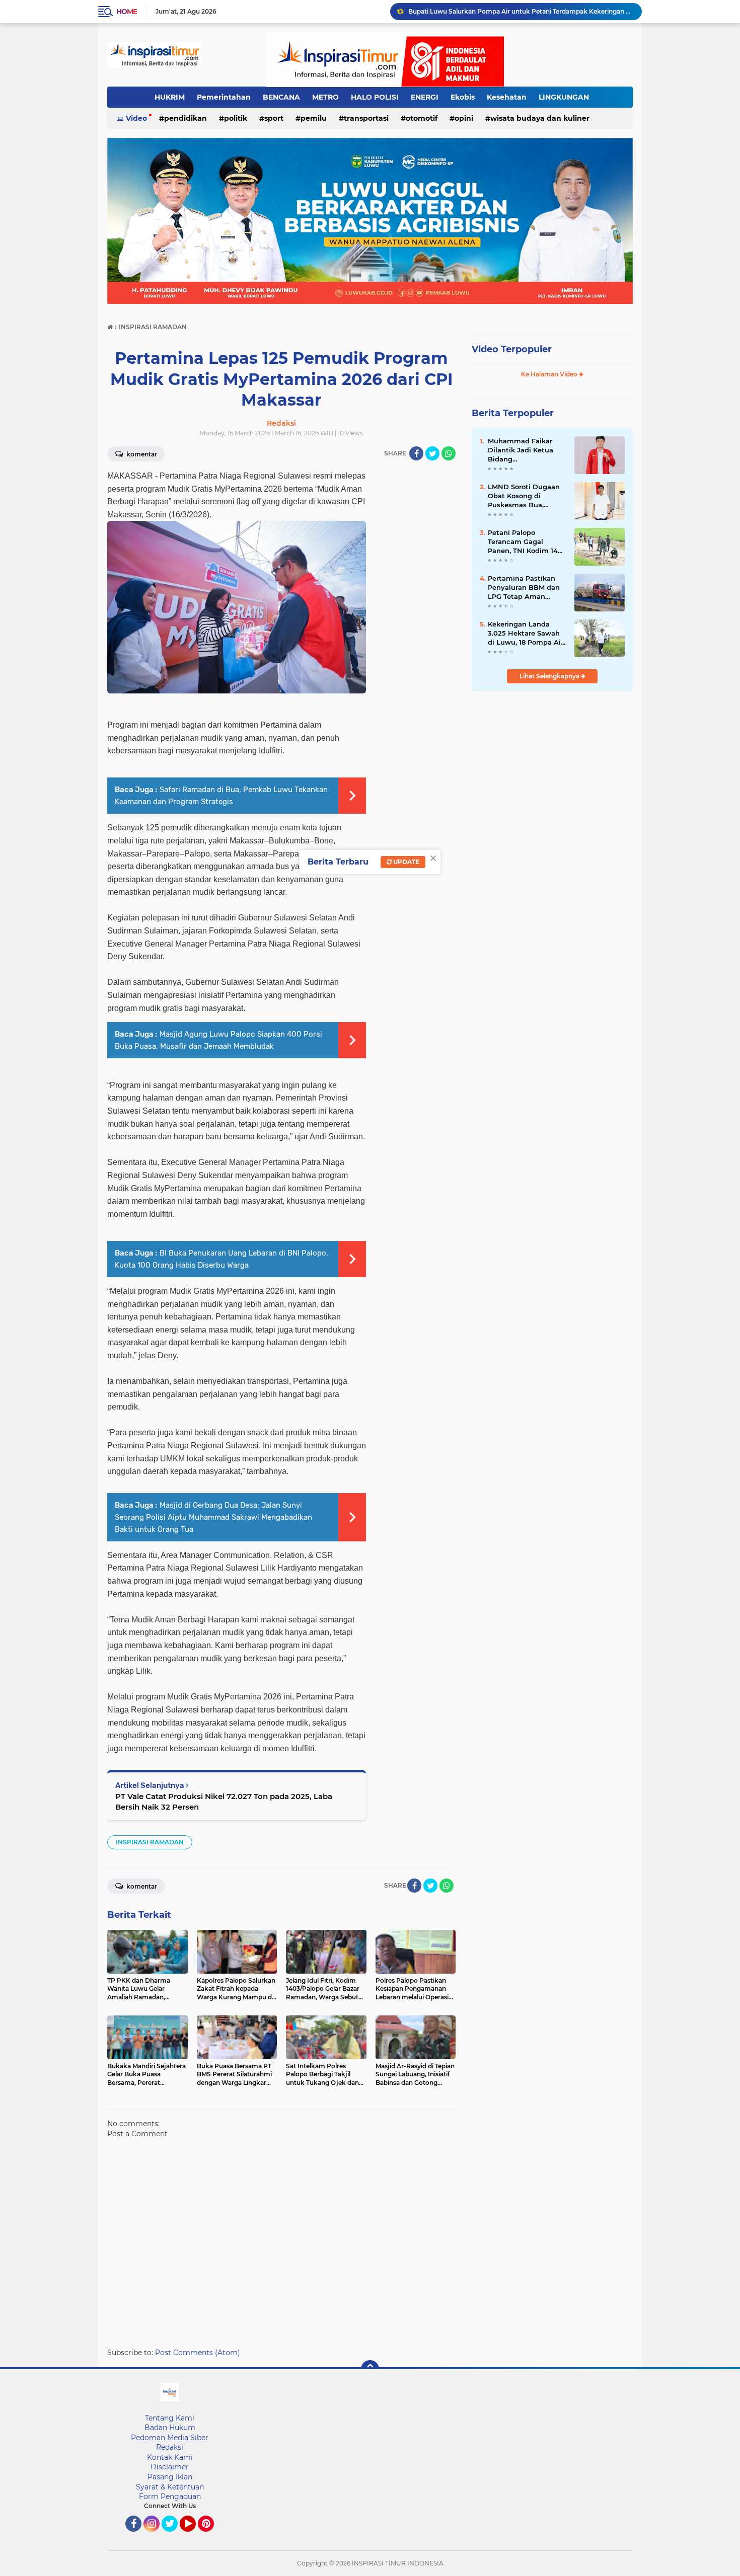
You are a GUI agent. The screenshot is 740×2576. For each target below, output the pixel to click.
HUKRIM (170, 97)
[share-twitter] (432, 453)
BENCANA (281, 97)
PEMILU (314, 118)
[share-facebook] (416, 453)
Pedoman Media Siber (170, 2438)
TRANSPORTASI (366, 118)
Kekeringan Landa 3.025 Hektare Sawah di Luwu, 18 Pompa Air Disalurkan (526, 634)
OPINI (464, 118)
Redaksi (170, 2447)
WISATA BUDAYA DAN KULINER (540, 118)
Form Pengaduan (170, 2496)
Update (405, 862)
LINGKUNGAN (564, 97)
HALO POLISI (375, 97)
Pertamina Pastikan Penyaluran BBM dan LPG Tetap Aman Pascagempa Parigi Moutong (524, 588)
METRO (325, 97)
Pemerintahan (224, 97)
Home (127, 12)
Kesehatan (507, 97)
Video (136, 118)
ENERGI (425, 97)
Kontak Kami (170, 2457)
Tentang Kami (170, 2418)
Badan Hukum (170, 2428)
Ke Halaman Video (550, 374)
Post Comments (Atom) (198, 2353)
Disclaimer (170, 2467)
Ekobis (463, 97)
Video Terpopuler (512, 349)
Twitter (174, 2536)
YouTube (195, 2536)
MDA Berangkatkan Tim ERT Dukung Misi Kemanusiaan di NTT (504, 11)
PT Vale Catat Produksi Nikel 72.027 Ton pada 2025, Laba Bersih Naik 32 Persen (224, 1802)
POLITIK (236, 118)
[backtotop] (370, 2369)
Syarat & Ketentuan (170, 2487)
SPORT (274, 118)
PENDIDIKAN (186, 118)
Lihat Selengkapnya (550, 676)
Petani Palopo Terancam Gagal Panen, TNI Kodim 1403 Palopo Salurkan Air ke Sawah (527, 542)
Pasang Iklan (170, 2477)
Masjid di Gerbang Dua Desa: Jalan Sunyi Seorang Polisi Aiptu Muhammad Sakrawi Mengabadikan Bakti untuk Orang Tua (213, 1517)
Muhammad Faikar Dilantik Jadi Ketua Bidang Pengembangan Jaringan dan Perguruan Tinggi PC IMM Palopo (523, 450)
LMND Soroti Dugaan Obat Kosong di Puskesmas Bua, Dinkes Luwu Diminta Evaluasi (525, 496)
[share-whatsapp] (449, 453)
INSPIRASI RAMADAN (150, 1842)
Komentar (141, 454)
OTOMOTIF (422, 118)
